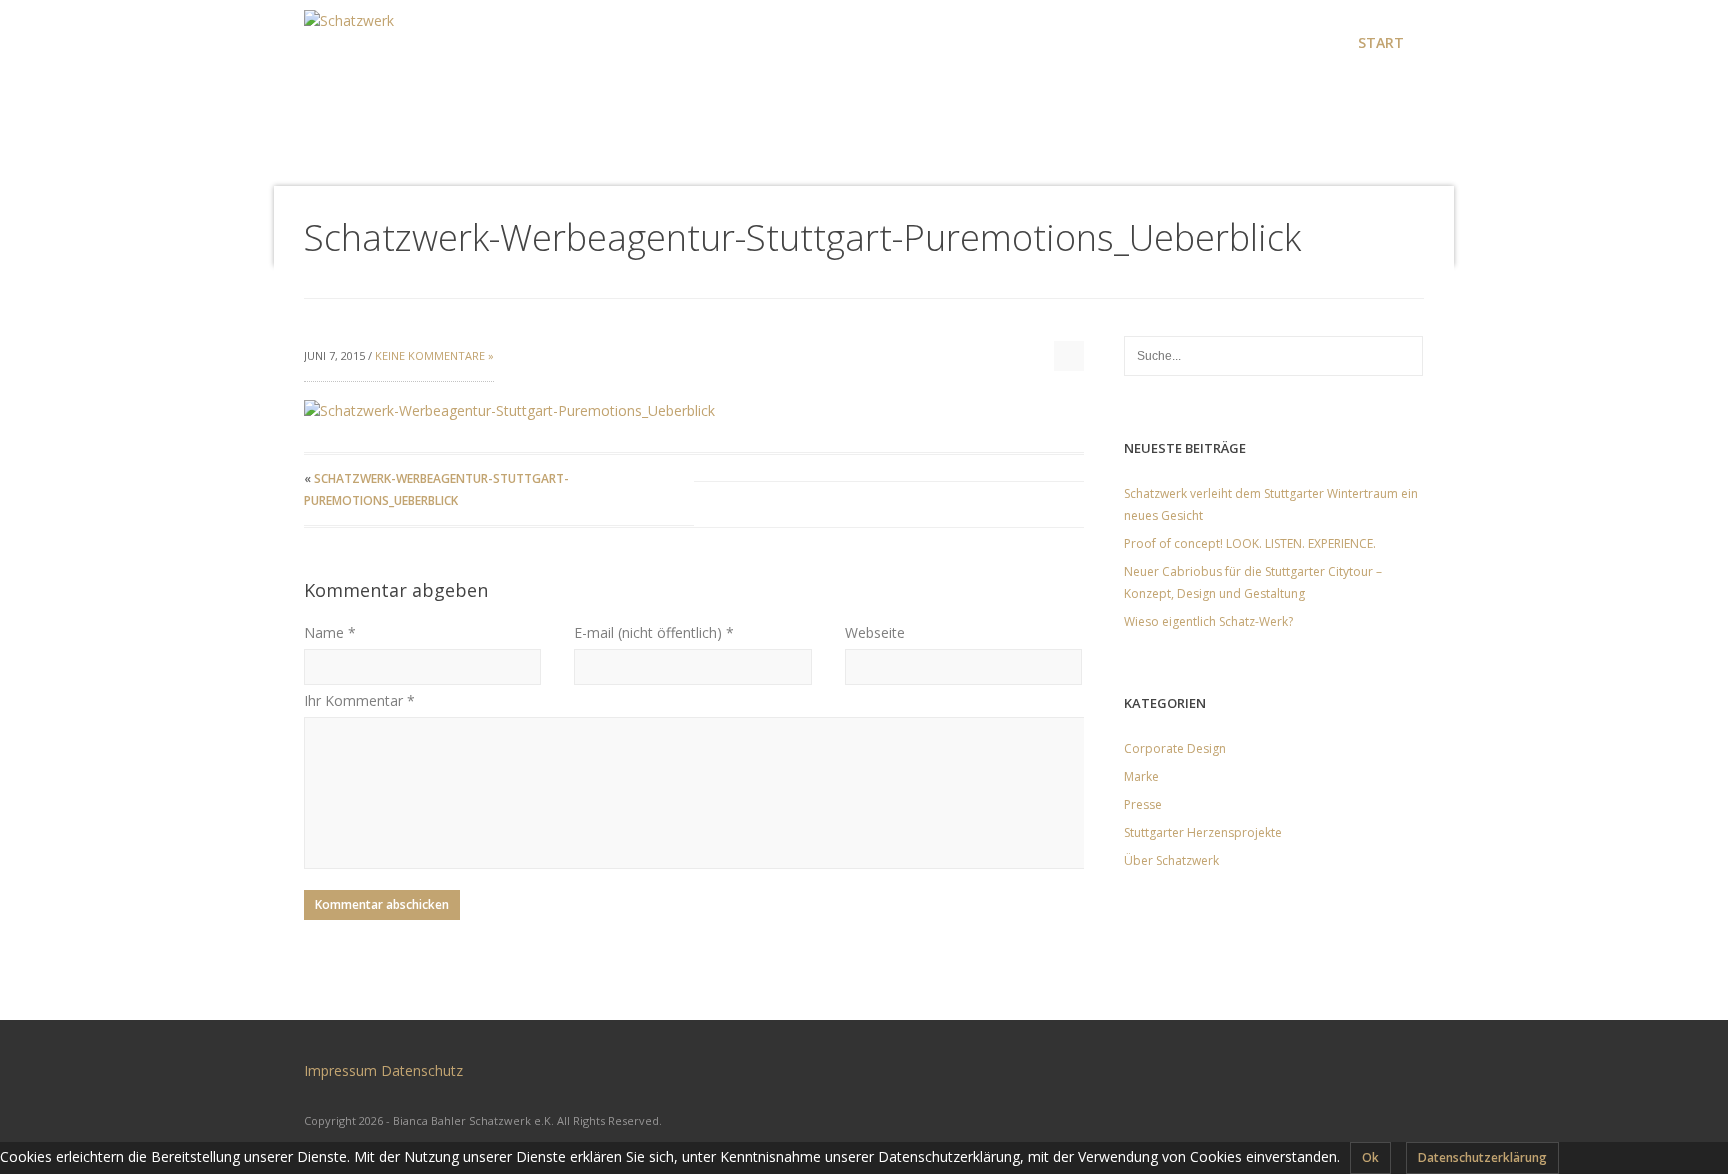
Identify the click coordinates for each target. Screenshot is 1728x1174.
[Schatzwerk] (349, 30)
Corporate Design (1175, 748)
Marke (1141, 776)
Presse (1143, 804)
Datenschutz (422, 1070)
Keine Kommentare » (434, 355)
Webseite (875, 632)
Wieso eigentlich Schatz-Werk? (1208, 621)
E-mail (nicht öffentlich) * (654, 632)
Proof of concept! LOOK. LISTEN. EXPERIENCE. (1250, 543)
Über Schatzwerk (1171, 860)
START (1381, 42)
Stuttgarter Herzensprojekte (1203, 832)
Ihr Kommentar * (359, 700)
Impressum (340, 1070)
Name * (330, 632)
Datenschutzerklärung (1482, 1157)
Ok (1370, 1157)
